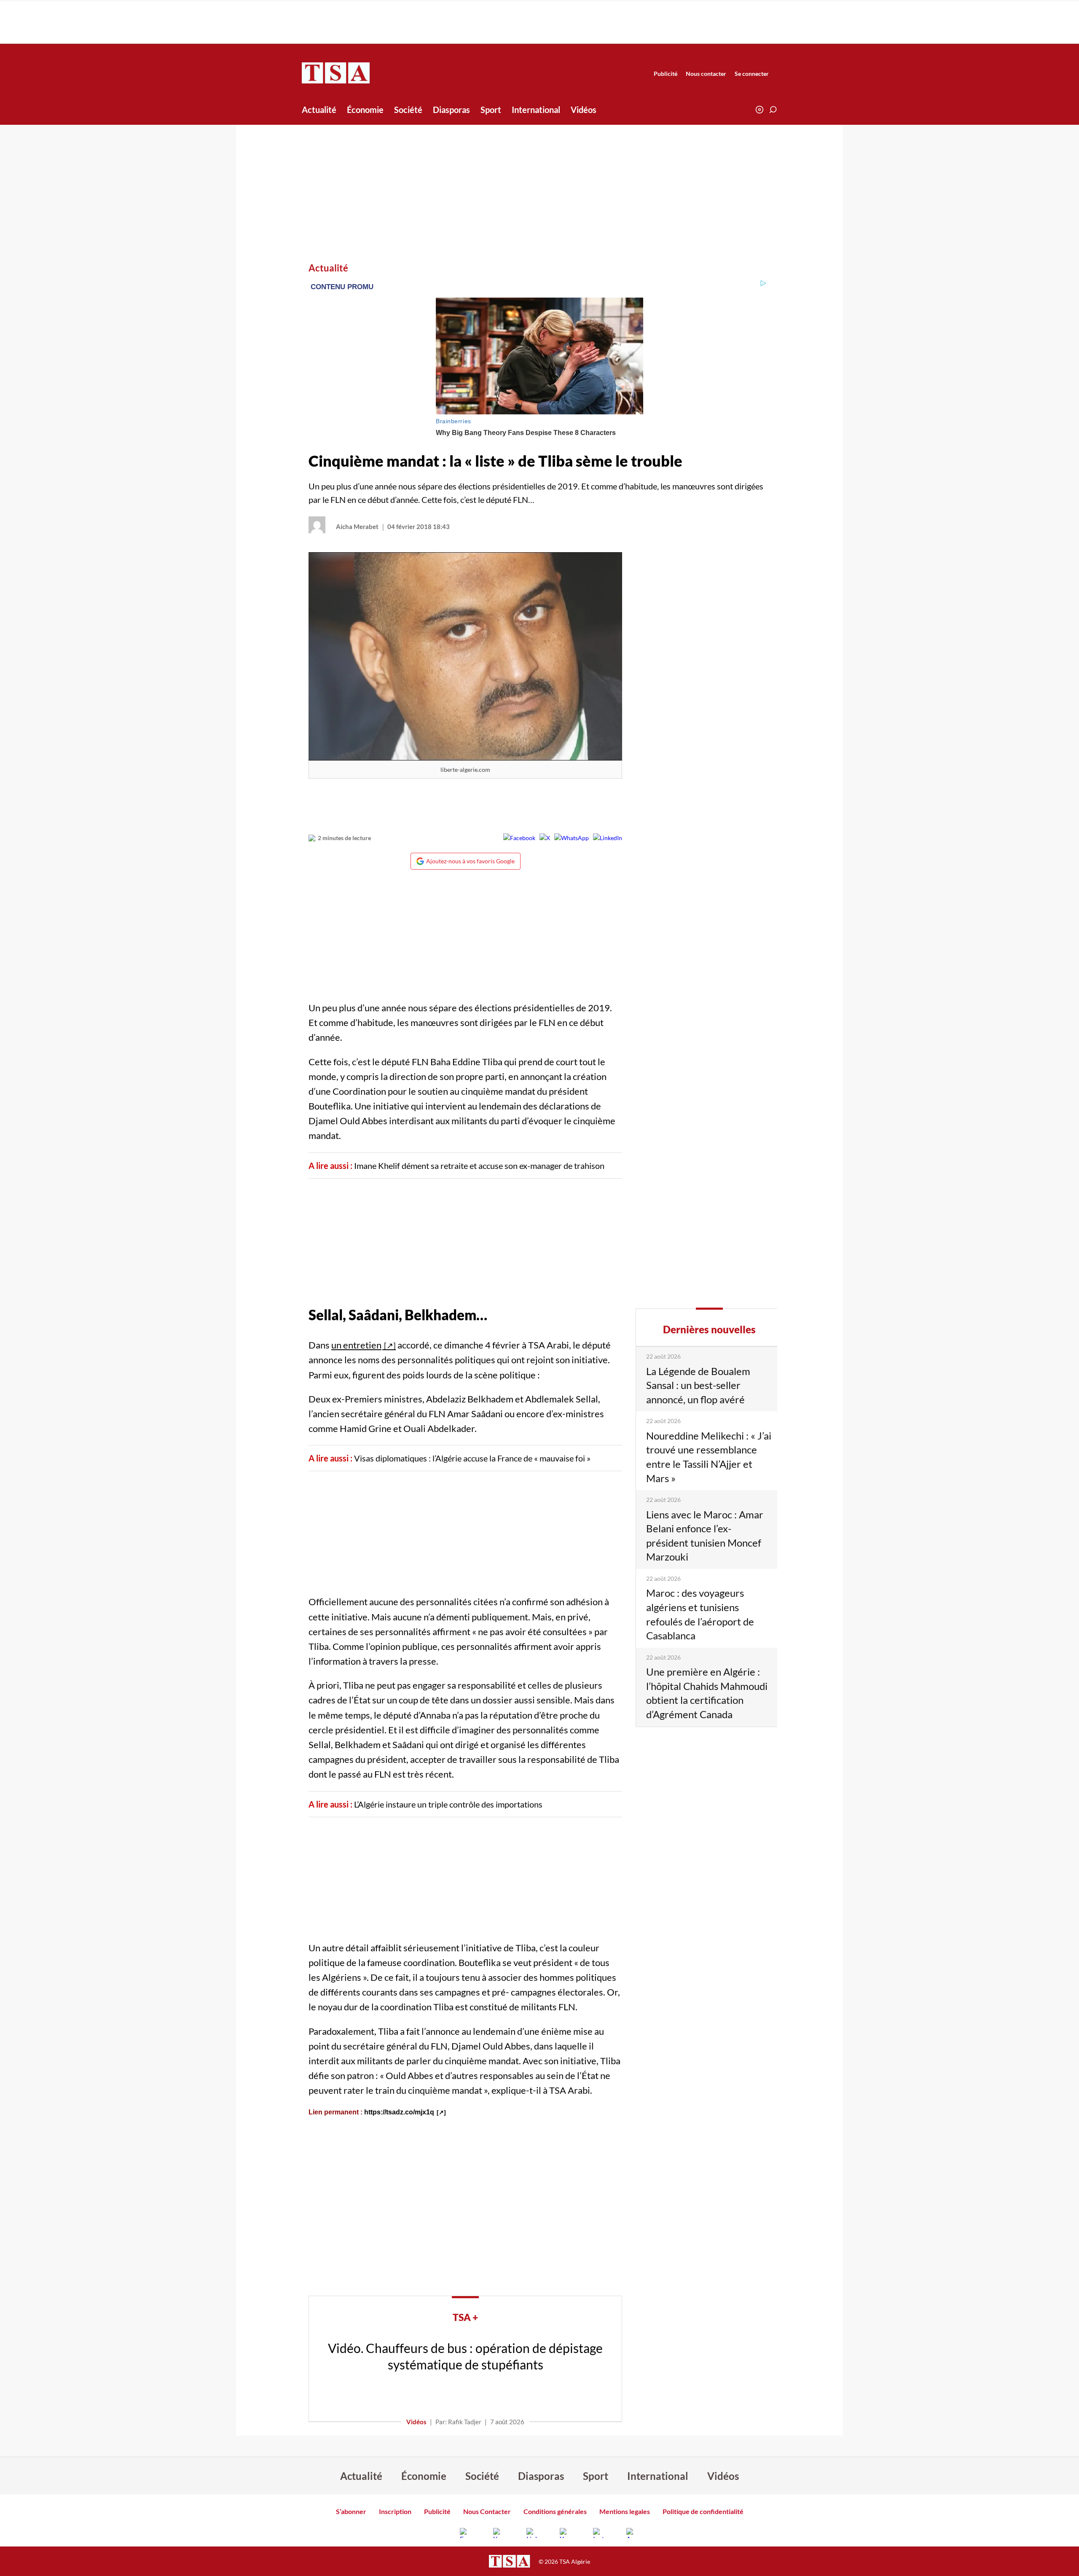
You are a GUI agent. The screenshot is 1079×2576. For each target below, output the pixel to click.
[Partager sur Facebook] (519, 838)
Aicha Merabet (357, 526)
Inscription (395, 2511)
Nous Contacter (487, 2511)
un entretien (356, 1345)
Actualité (319, 110)
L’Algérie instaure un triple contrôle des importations (448, 1804)
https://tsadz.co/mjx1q (399, 2112)
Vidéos (584, 110)
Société (408, 110)
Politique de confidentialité (703, 2511)
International (536, 110)
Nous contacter (706, 74)
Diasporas (451, 110)
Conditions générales (555, 2511)
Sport (491, 110)
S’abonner (351, 2511)
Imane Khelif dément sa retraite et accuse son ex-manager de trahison (479, 1166)
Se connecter (752, 74)
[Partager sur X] (545, 838)
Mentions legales (625, 2511)
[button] (773, 110)
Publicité (666, 74)
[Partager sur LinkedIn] (608, 838)
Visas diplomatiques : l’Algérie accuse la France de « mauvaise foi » (472, 1458)
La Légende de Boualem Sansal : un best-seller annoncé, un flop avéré (698, 1385)
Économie (365, 110)
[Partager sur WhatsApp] (572, 838)
